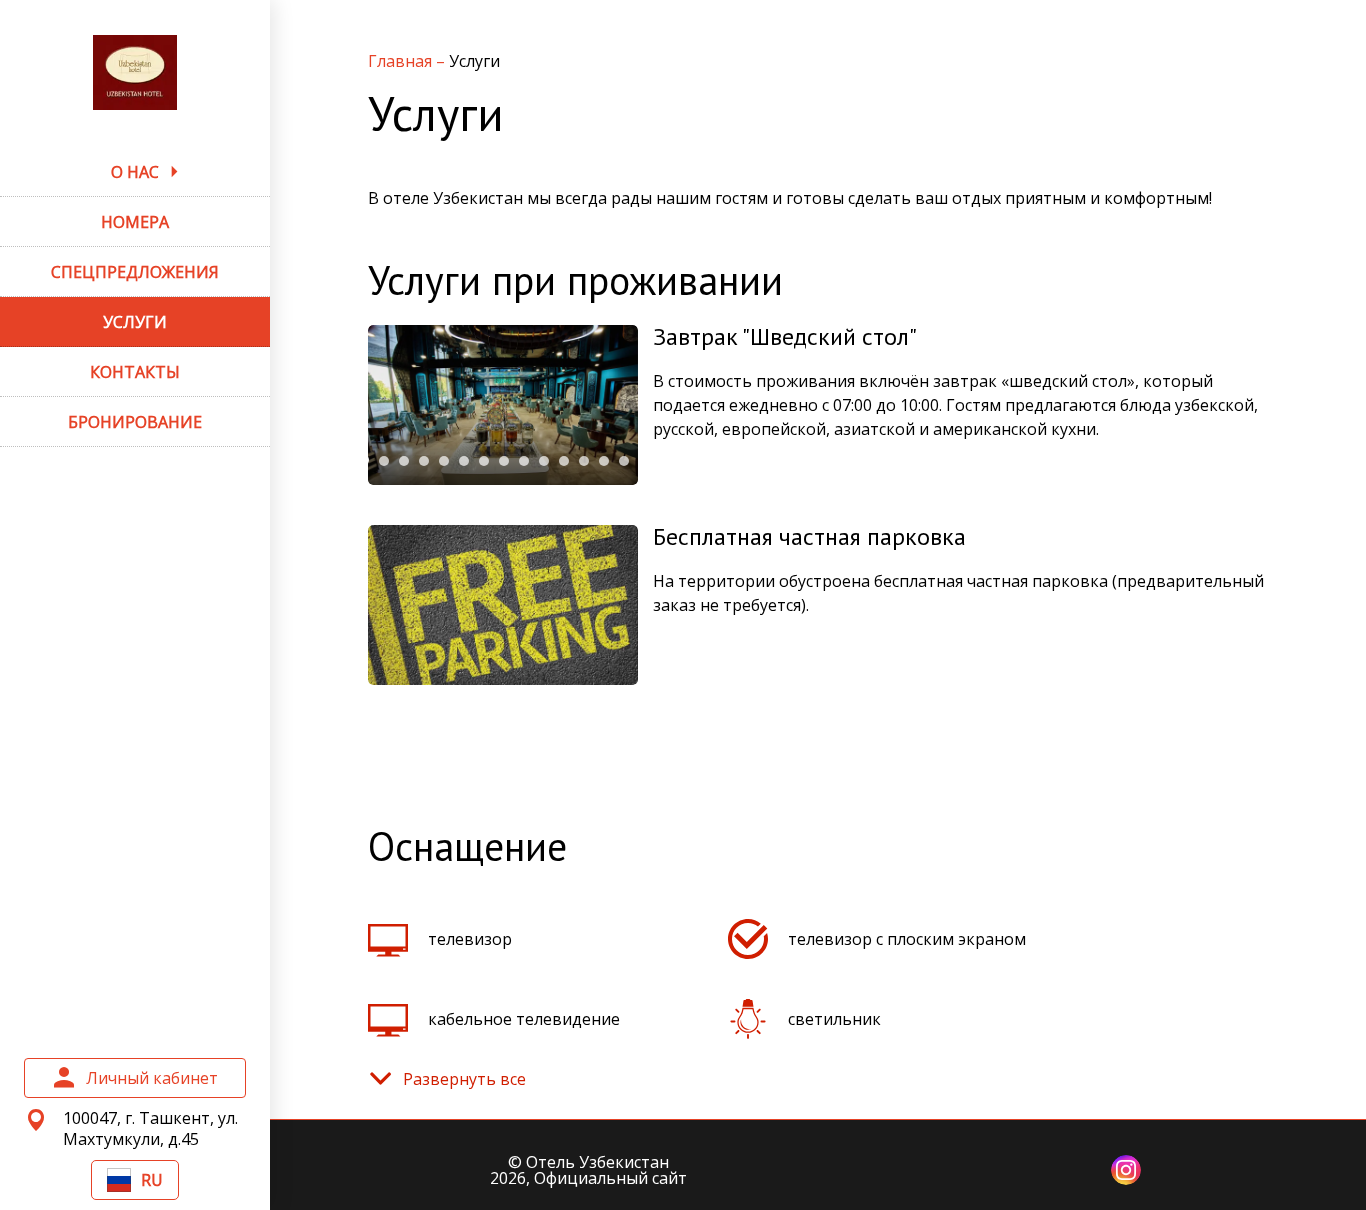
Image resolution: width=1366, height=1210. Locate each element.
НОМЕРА (135, 222)
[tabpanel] (503, 405)
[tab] (384, 461)
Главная (402, 61)
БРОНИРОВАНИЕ (135, 422)
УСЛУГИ (135, 322)
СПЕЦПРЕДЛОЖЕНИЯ (135, 272)
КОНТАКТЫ (135, 372)
